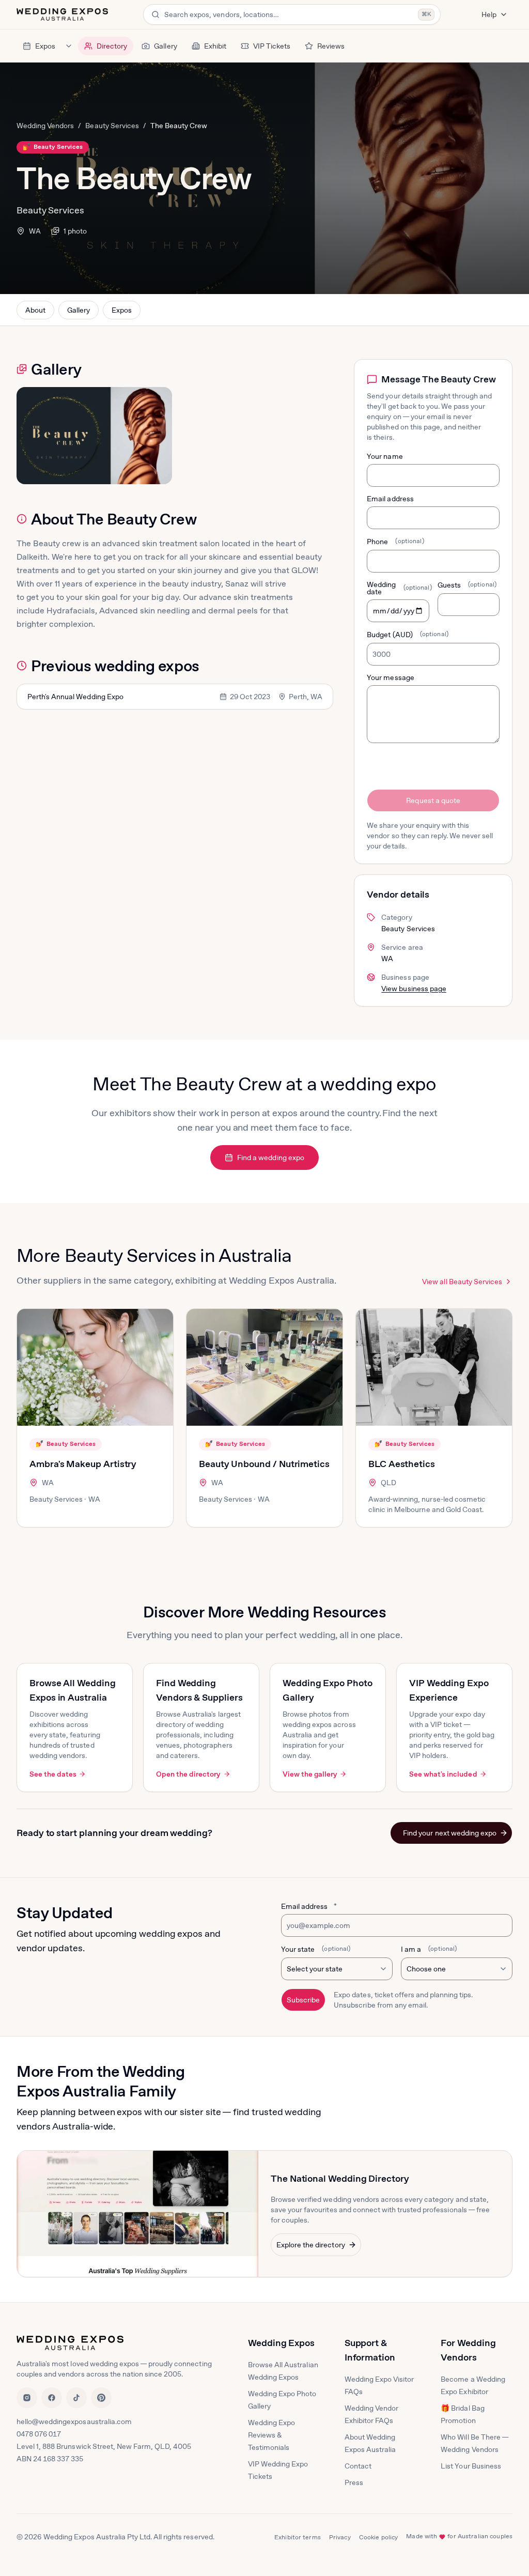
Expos (45, 46)
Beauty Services (112, 126)
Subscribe (303, 2000)
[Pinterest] (101, 2398)
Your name (385, 456)
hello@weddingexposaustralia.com (74, 2421)
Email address (390, 499)
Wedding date (398, 588)
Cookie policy (379, 2537)
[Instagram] (27, 2398)
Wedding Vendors (45, 126)
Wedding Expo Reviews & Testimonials (271, 2435)
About (35, 310)
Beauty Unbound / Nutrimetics (264, 1464)
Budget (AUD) (408, 635)
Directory (112, 46)
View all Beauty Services (462, 1282)
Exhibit (215, 46)
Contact (358, 2466)
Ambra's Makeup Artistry (83, 1464)
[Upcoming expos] (69, 46)
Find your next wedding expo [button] (450, 1833)
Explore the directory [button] (311, 2245)
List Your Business (471, 2466)
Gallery (165, 46)
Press (354, 2482)
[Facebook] (52, 2398)
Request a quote (433, 800)
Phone (395, 542)
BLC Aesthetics (402, 1464)
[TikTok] (76, 2398)
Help (489, 14)
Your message (390, 677)
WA (35, 231)
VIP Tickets (272, 46)
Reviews (331, 46)
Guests (467, 585)
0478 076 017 (39, 2434)
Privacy (340, 2537)
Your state (316, 1949)
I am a (429, 1949)
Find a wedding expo (271, 1158)
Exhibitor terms (298, 2537)
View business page (414, 989)
